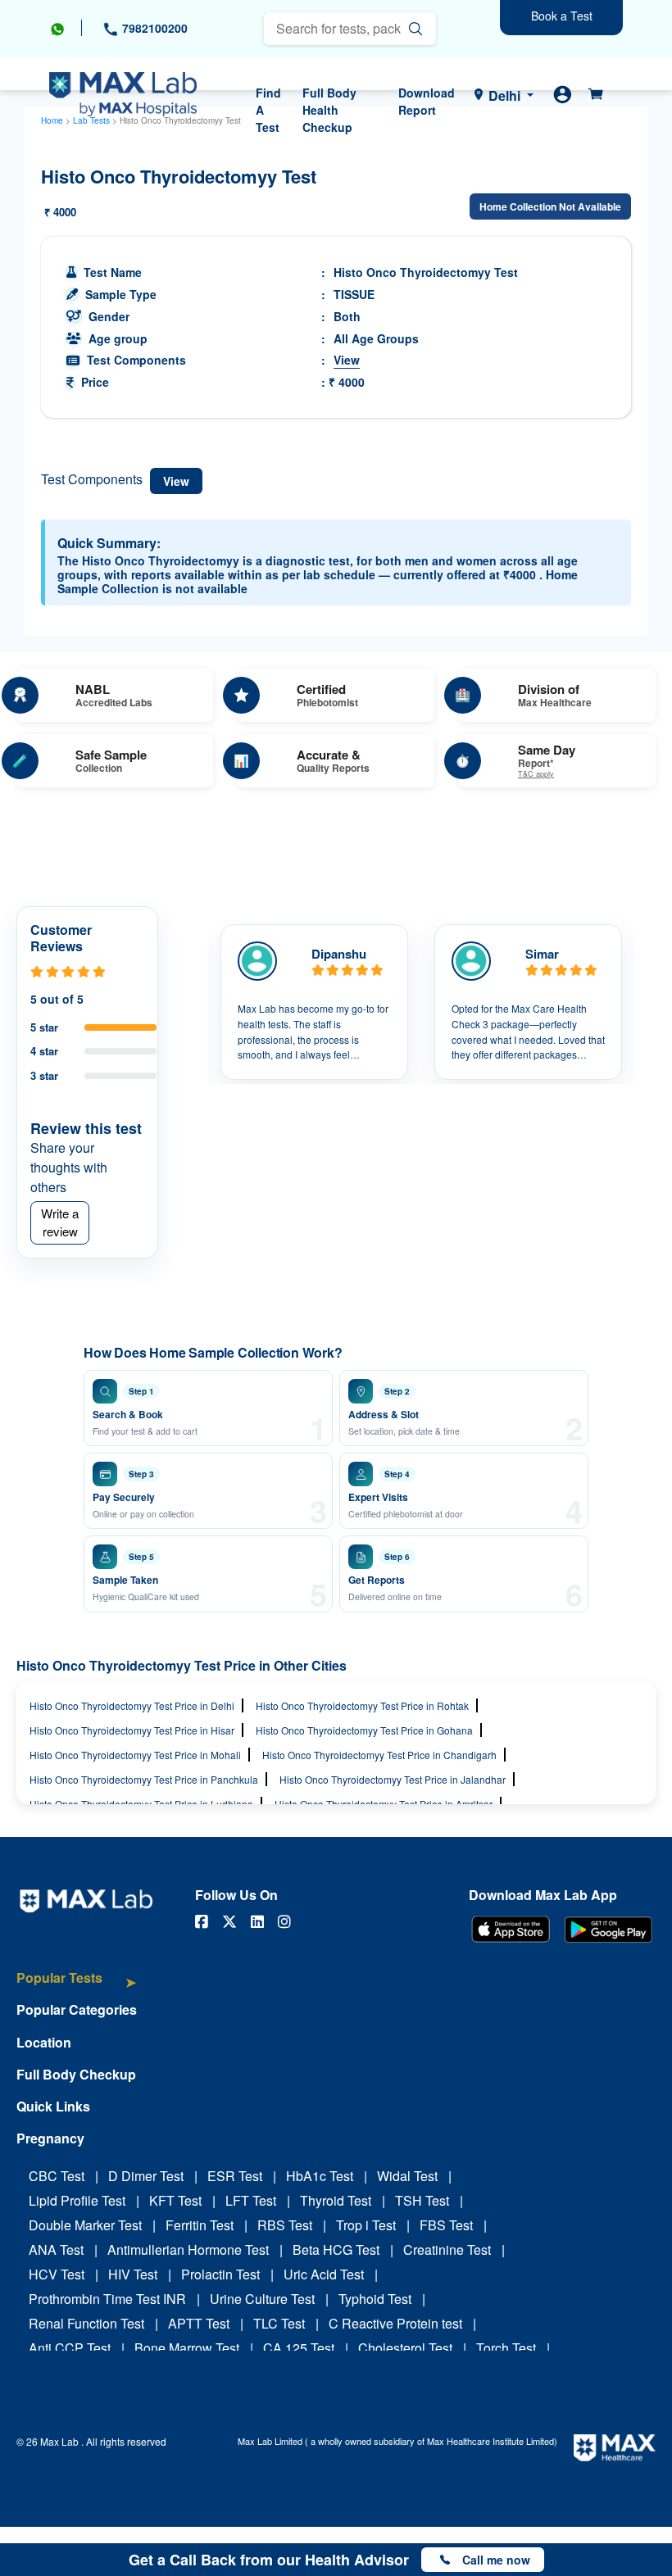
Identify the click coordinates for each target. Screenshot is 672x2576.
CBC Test (57, 2176)
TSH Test (422, 2200)
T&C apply (536, 775)
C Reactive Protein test (395, 2323)
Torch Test (506, 2348)
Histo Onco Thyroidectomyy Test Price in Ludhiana (141, 1804)
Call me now (496, 2560)
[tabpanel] (314, 1002)
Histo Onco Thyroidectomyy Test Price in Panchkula (144, 1779)
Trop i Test (366, 2225)
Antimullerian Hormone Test (188, 2249)
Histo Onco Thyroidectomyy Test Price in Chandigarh (379, 1755)
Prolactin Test (220, 2274)
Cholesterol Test (405, 2348)
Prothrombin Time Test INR (107, 2299)
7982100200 (153, 28)
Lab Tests (91, 120)
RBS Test (285, 2225)
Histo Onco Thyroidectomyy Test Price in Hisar (132, 1730)
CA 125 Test (299, 2348)
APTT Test (199, 2323)
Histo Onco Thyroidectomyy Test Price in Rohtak (362, 1705)
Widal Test (407, 2176)
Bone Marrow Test (187, 2348)
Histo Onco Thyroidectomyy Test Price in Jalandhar (393, 1779)
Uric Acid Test (324, 2274)
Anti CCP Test (70, 2348)
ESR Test (235, 2176)
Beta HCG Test (336, 2249)
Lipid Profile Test (77, 2200)
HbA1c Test (320, 2176)
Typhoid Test (375, 2299)
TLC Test (279, 2323)
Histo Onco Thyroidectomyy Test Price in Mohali (135, 1755)
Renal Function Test (86, 2323)
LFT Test (251, 2200)
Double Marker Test (85, 2225)
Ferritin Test (200, 2225)
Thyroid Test (336, 2200)
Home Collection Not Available (550, 206)
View (347, 360)
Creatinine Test (447, 2249)
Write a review (60, 1222)
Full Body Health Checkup (329, 110)
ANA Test (56, 2249)
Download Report (427, 101)
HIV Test (133, 2274)
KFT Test (175, 2200)
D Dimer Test (146, 2176)
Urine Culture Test (262, 2299)
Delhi (504, 95)
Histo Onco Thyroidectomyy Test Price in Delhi (132, 1705)
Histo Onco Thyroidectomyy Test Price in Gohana (364, 1730)
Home (52, 120)
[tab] (77, 1986)
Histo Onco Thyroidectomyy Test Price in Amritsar (384, 1804)
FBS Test (446, 2225)
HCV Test (57, 2274)
